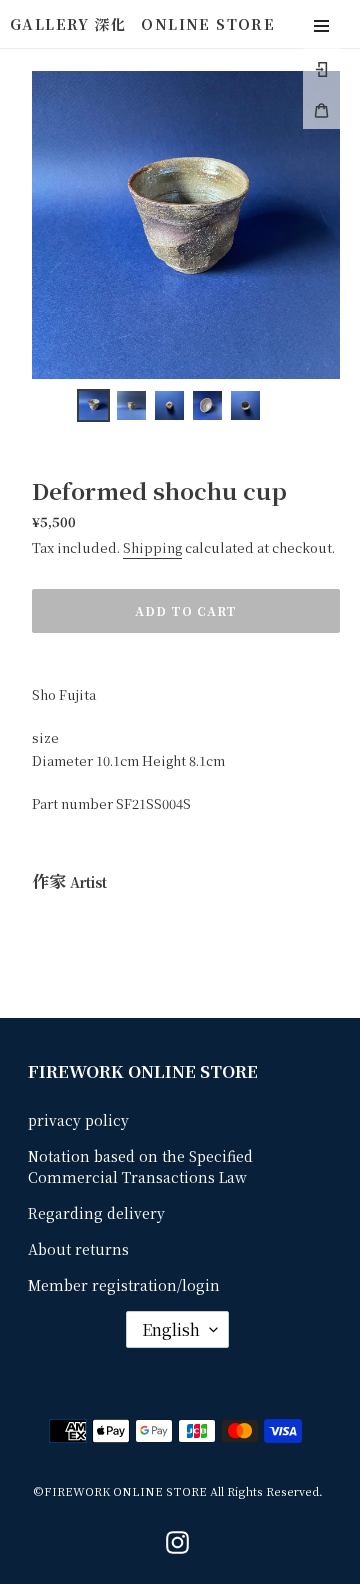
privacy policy (78, 1120)
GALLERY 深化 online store (142, 23)
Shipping (152, 547)
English (171, 1329)
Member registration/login (124, 1285)
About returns (78, 1249)
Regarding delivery (96, 1213)
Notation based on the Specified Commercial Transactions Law (140, 1166)
